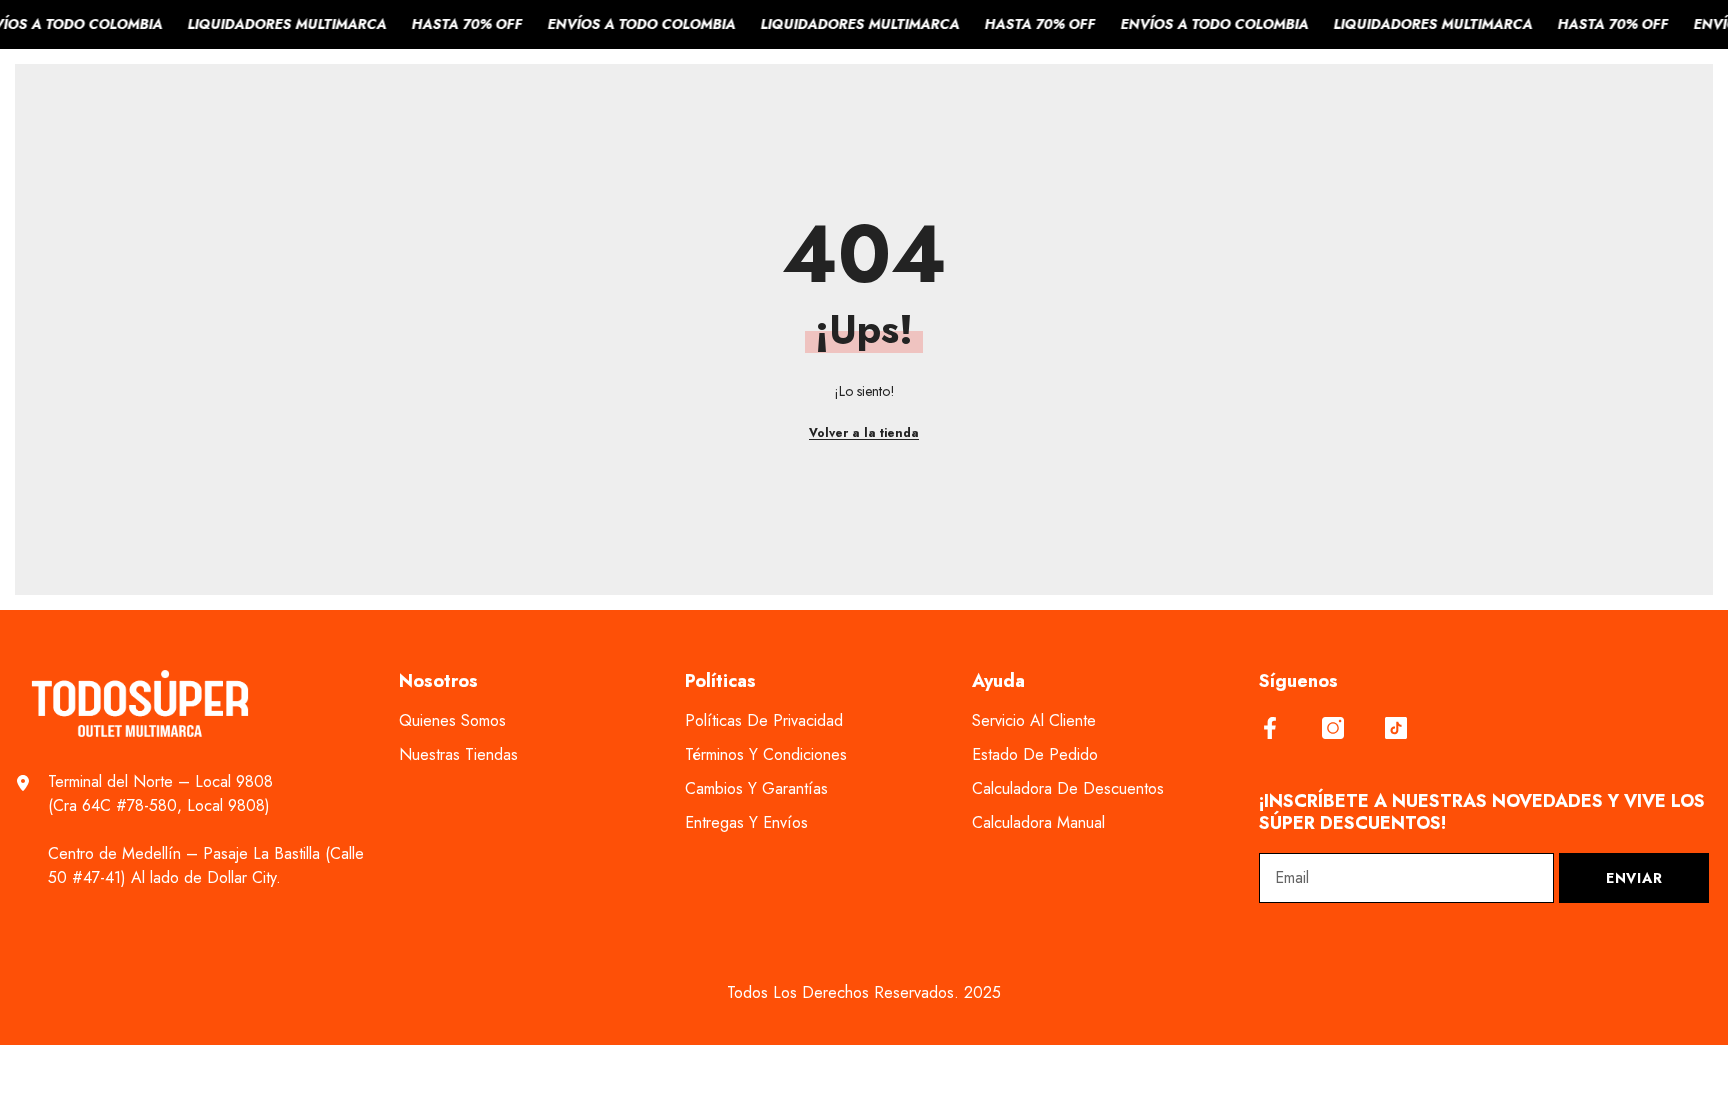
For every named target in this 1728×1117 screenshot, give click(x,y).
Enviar (1634, 878)
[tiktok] (1396, 728)
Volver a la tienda (864, 433)
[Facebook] (1270, 728)
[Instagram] (1333, 728)
